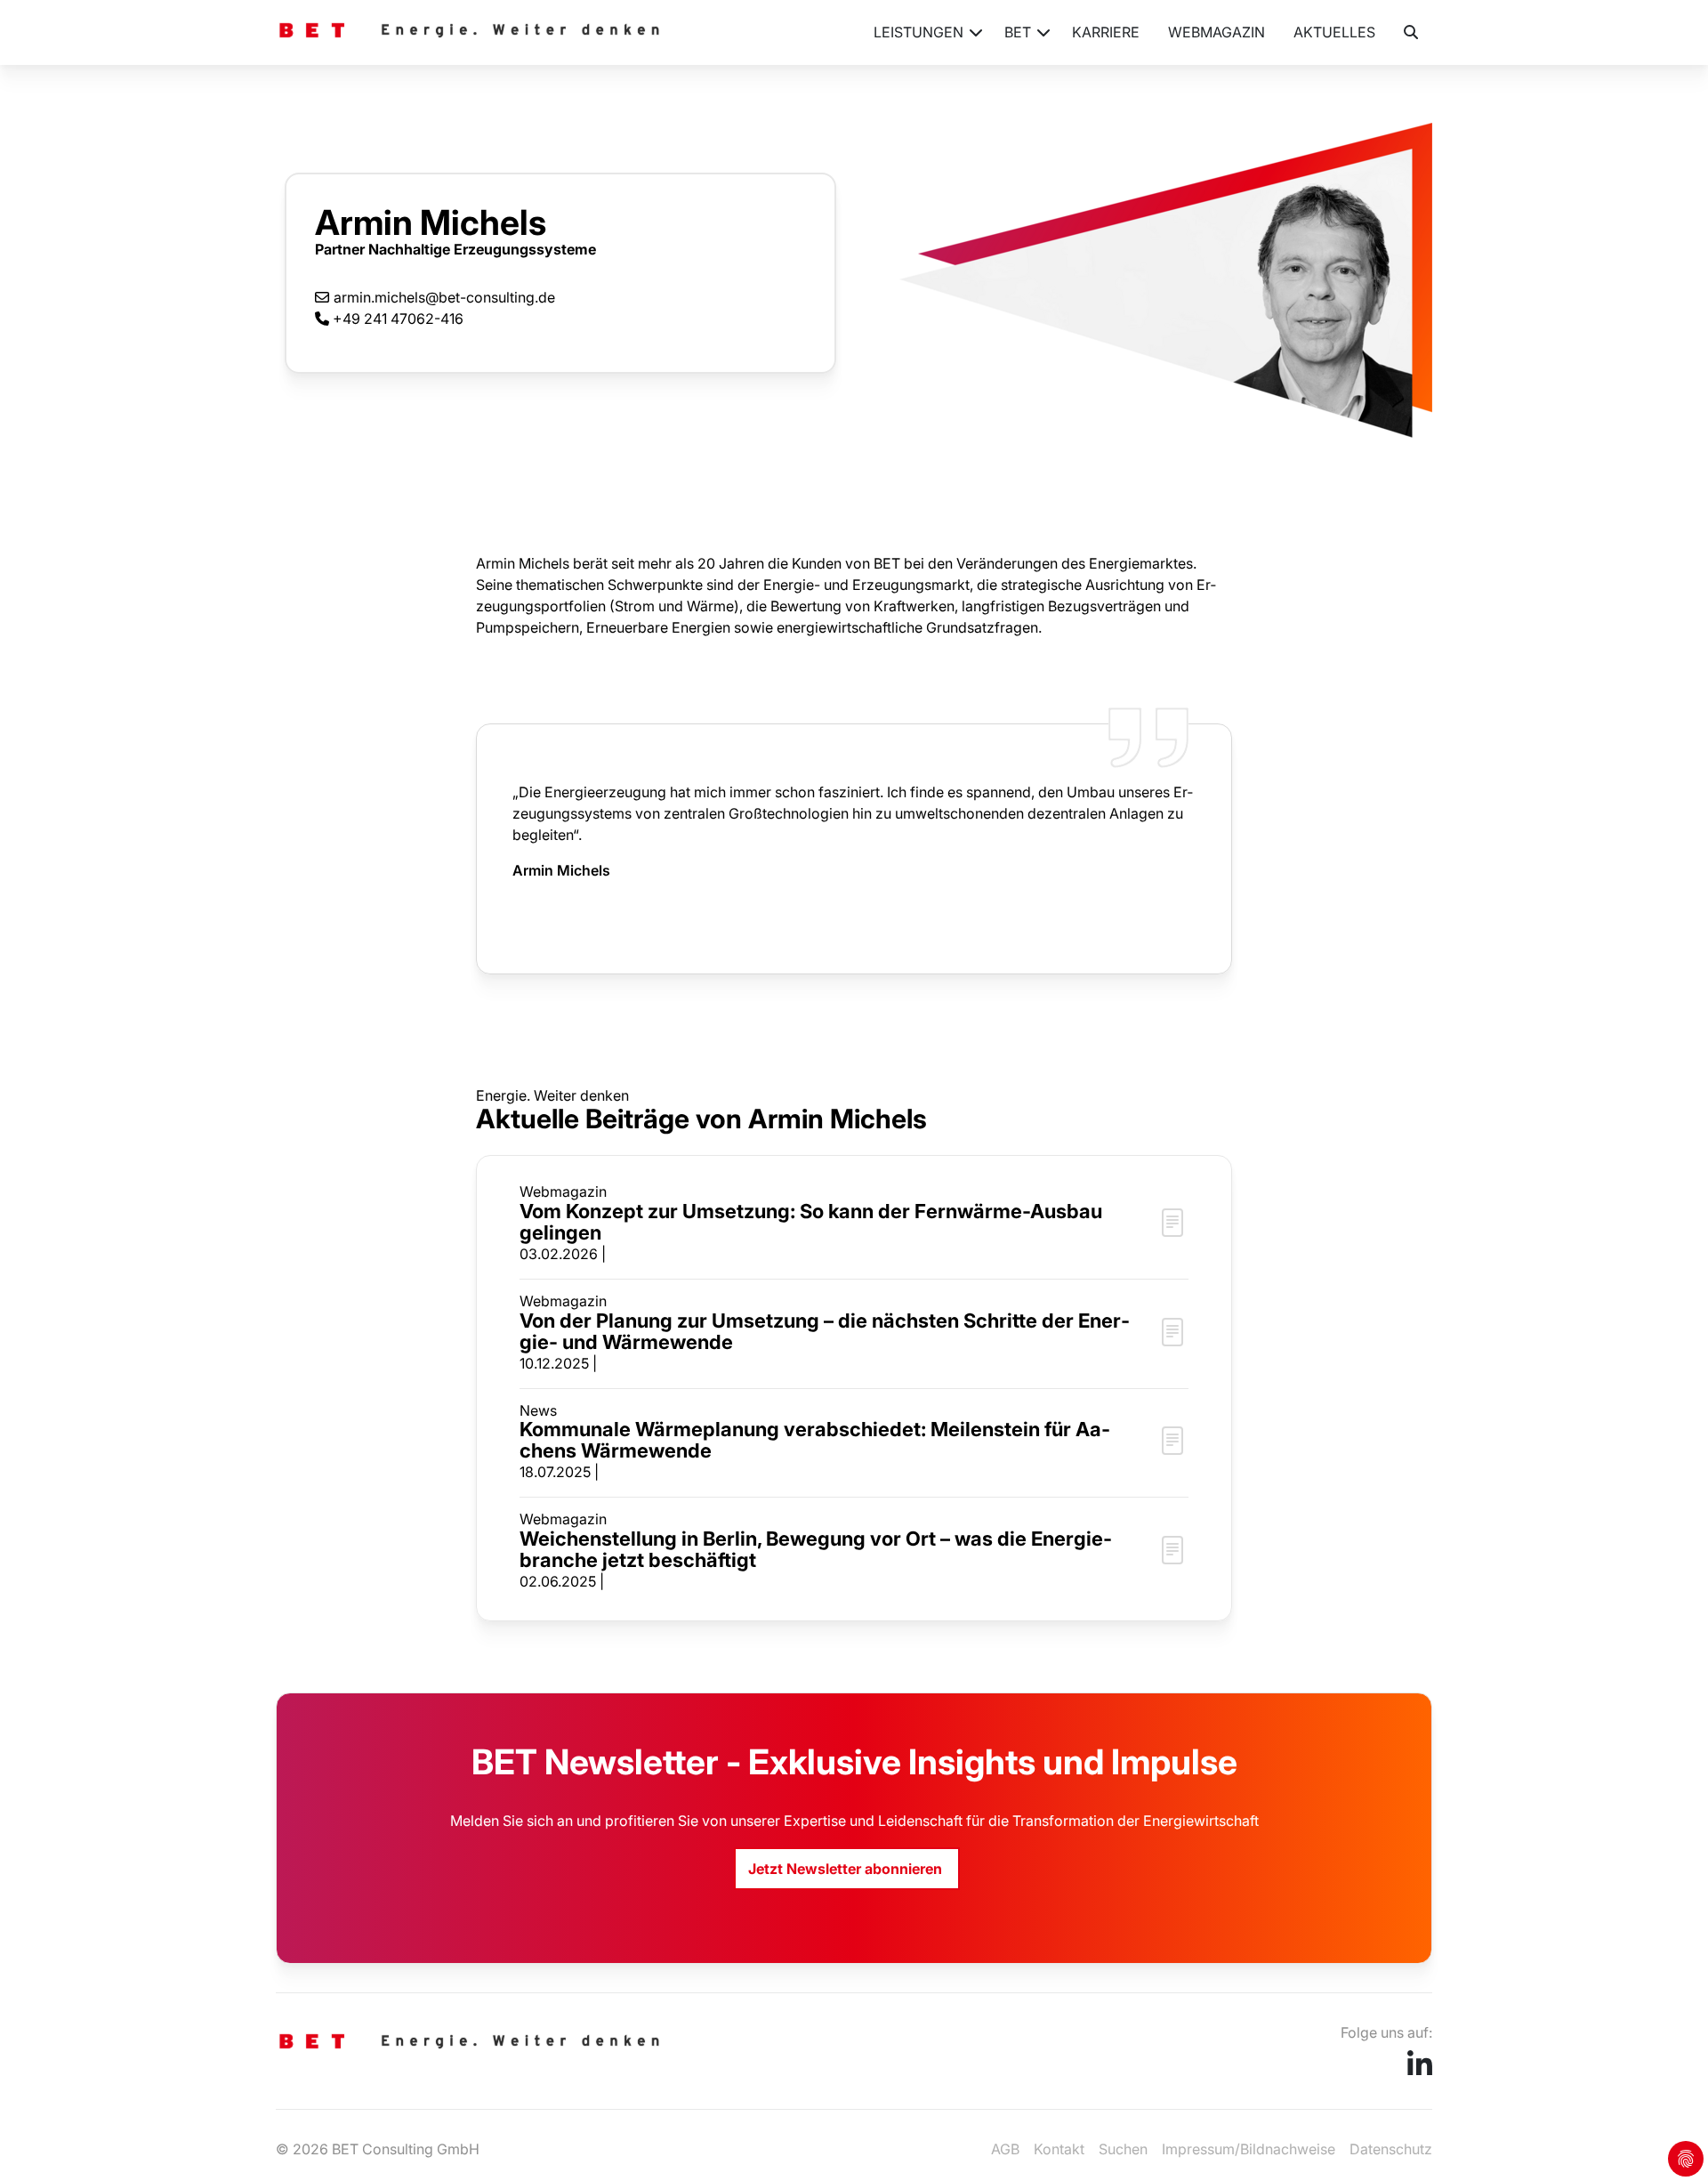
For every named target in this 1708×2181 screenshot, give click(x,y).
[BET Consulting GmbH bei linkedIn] (1420, 2070)
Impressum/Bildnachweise (1249, 2149)
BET (1018, 32)
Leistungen (918, 32)
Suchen (1123, 2149)
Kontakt (1059, 2149)
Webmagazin (1217, 32)
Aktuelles (1334, 32)
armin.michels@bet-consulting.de (444, 297)
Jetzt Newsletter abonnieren (847, 1869)
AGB (1005, 2149)
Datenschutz (1391, 2149)
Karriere (1106, 32)
